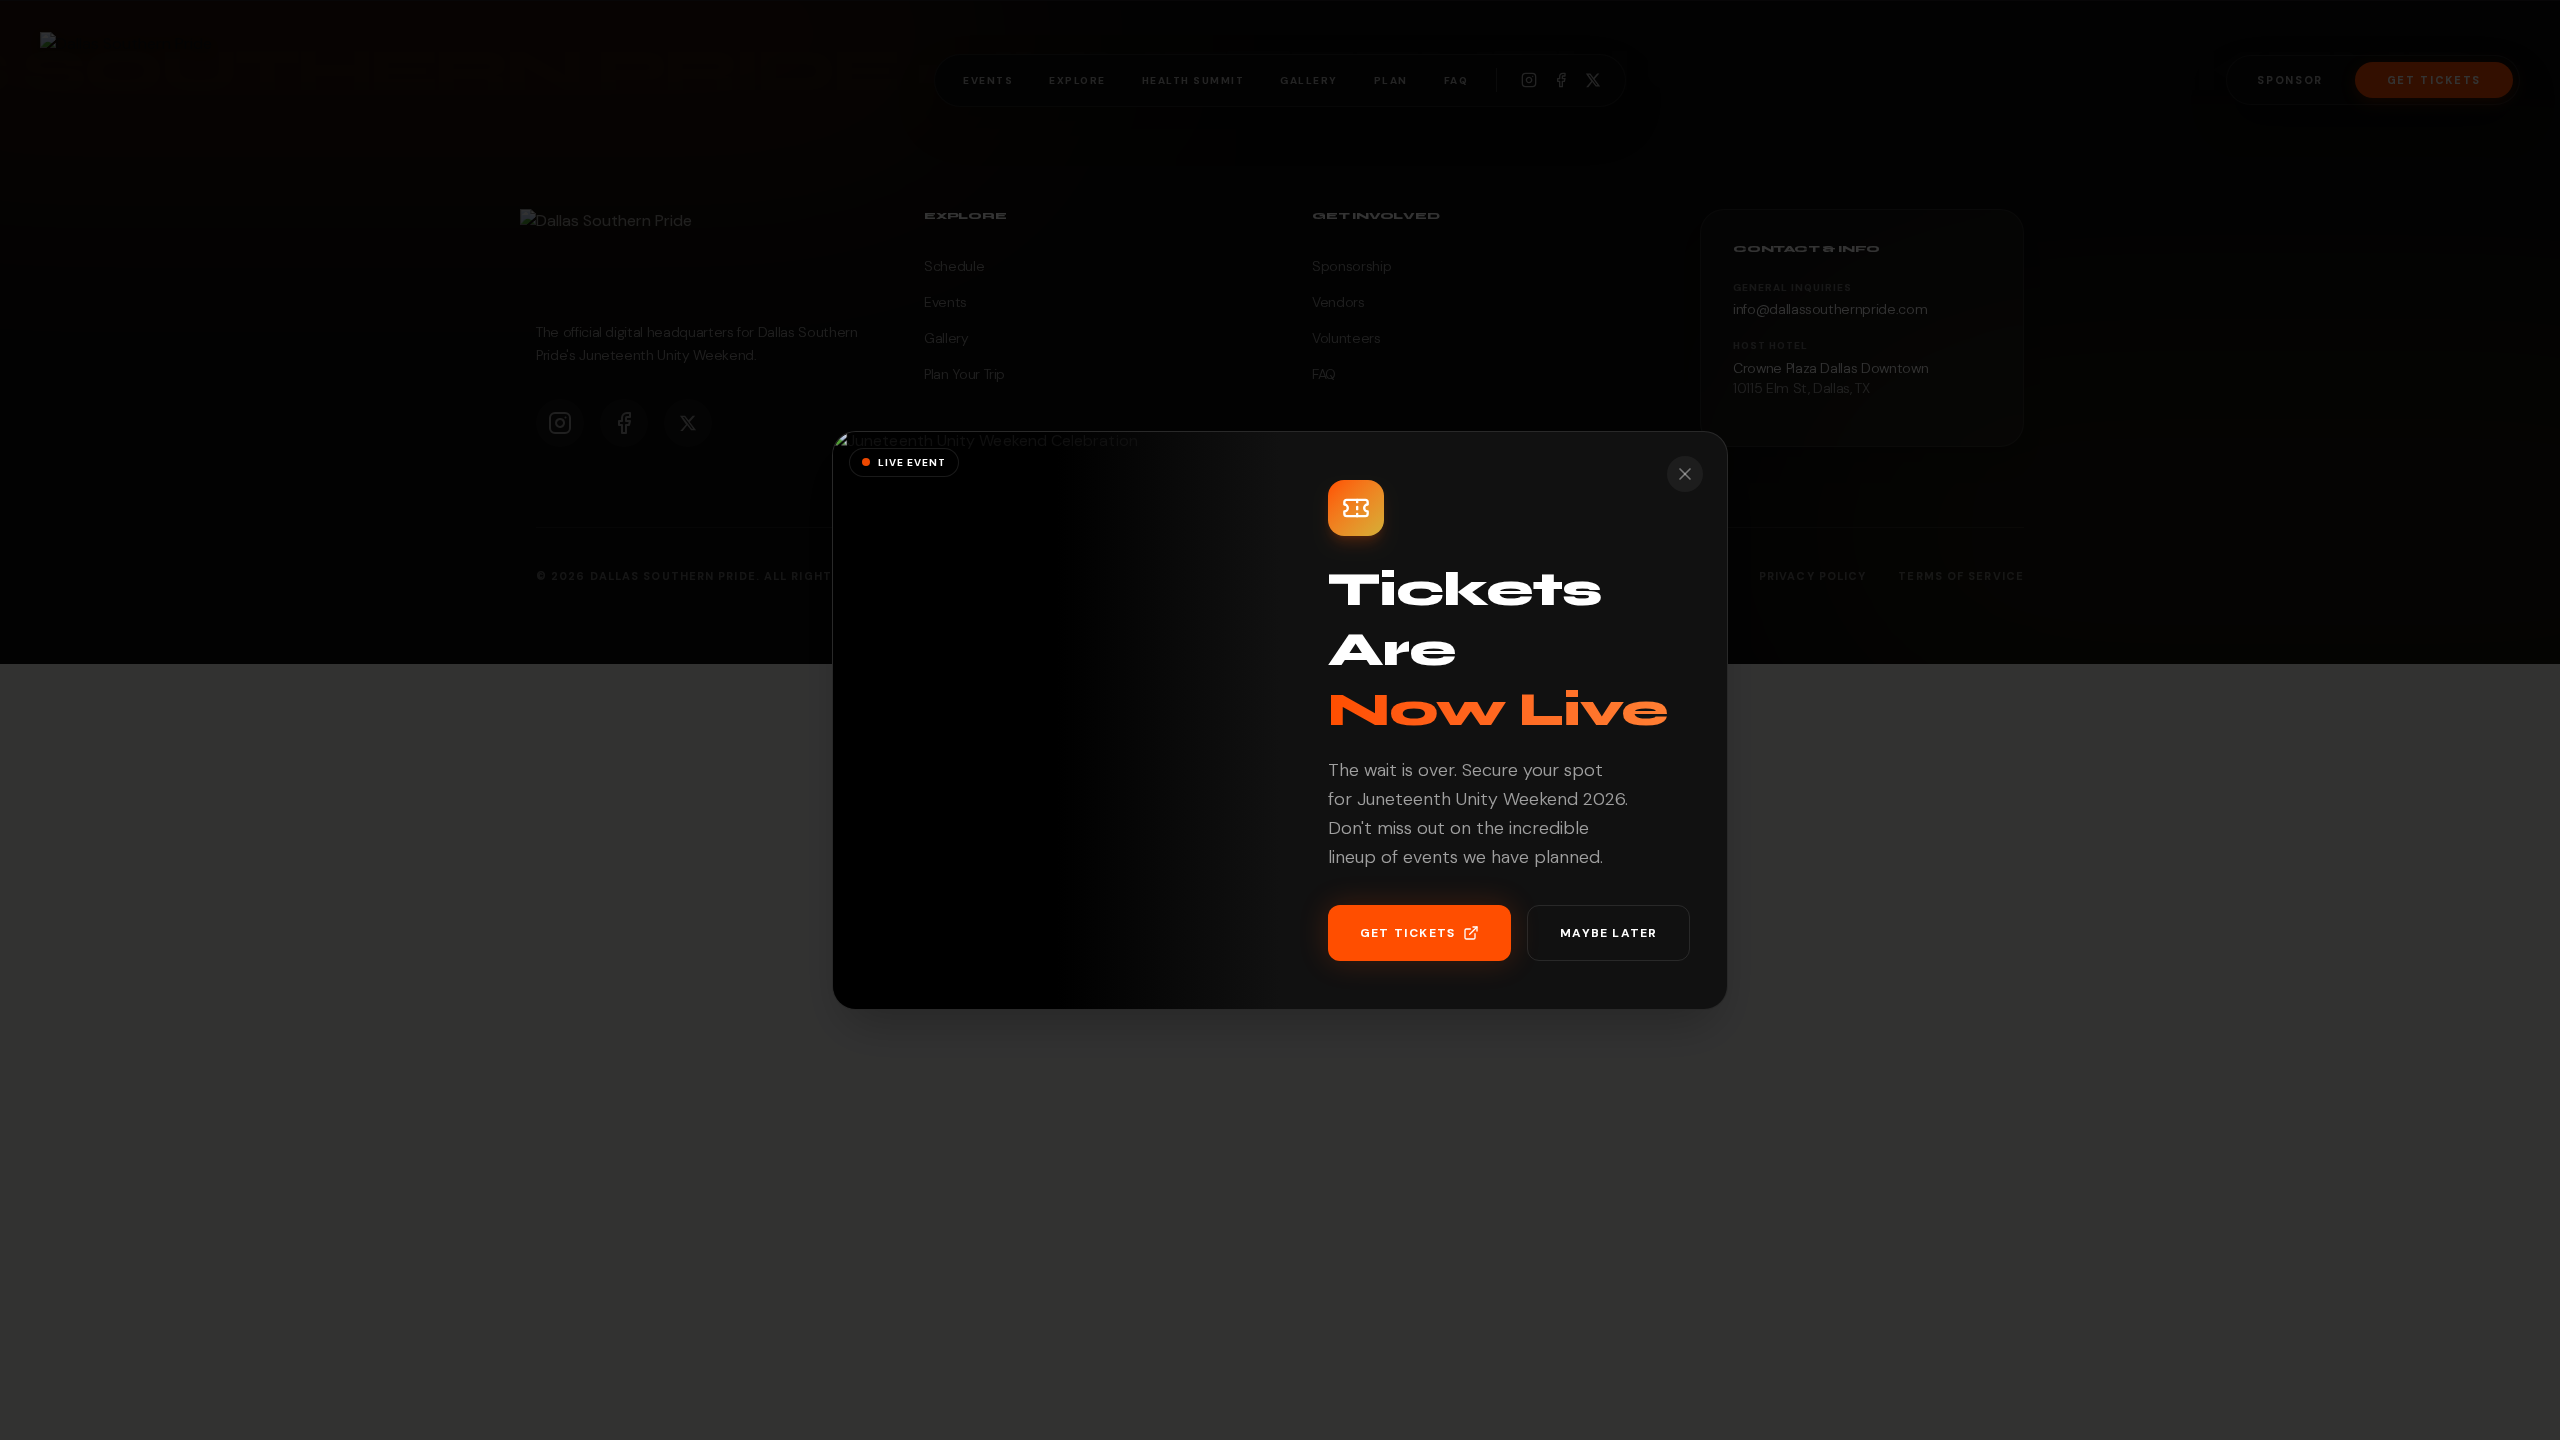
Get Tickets (1407, 933)
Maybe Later (1608, 933)
